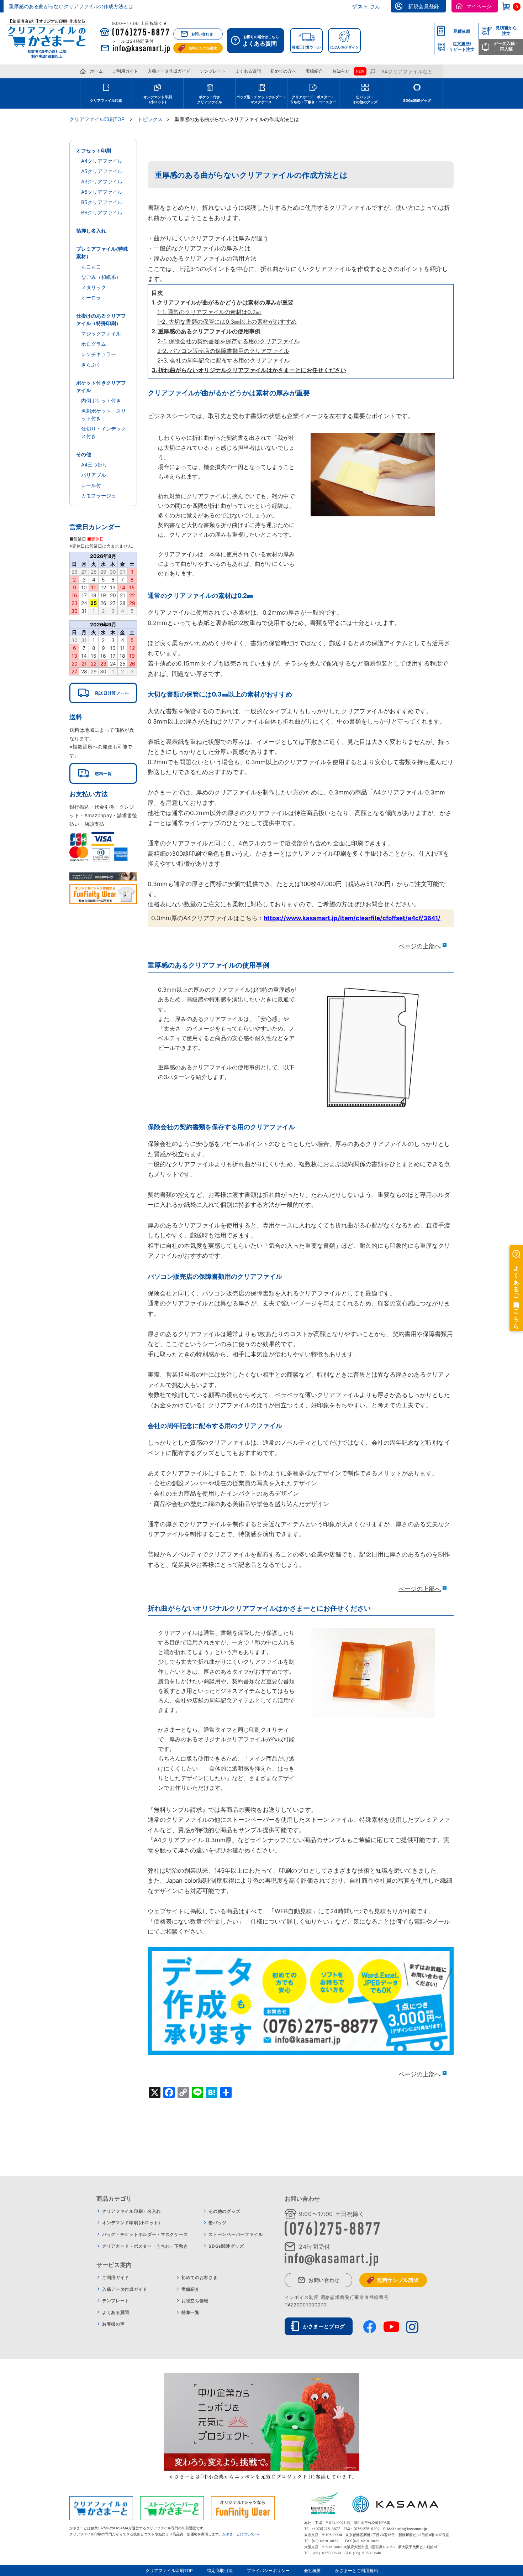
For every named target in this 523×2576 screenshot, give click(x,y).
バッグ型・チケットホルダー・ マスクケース (261, 99)
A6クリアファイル (102, 192)
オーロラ (91, 298)
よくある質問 (248, 71)
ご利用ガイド (125, 71)
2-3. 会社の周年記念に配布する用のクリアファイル (223, 360)
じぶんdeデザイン (344, 47)
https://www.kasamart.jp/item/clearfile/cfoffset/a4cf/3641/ (352, 918)
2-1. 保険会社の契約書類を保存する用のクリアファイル (228, 341)
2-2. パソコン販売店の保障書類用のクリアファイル (223, 351)
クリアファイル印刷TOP (169, 2570)
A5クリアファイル (102, 171)
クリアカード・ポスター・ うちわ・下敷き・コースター (313, 99)
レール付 (91, 485)
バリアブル (94, 475)
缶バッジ (218, 2223)
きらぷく (91, 364)
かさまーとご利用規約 (356, 2570)
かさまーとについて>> (241, 2534)
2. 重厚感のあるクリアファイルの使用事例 (206, 331)
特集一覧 (191, 2312)
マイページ (479, 6)
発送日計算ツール (306, 47)
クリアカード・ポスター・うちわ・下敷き (145, 2246)
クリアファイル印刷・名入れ (131, 2211)
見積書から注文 (506, 30)
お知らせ (341, 71)
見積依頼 (462, 31)
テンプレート (213, 71)
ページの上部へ (420, 946)
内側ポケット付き (101, 400)
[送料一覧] (103, 773)
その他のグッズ (224, 2211)
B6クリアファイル (102, 212)
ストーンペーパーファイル (236, 2234)
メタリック (94, 287)
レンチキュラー (99, 354)
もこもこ (91, 267)
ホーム (96, 71)
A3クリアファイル (102, 181)
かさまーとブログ (324, 2326)
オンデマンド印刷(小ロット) (131, 2223)
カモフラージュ (99, 496)
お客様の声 (113, 2324)
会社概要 (312, 2570)
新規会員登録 (424, 6)
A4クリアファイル (102, 161)
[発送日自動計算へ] (103, 693)
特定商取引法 (220, 2570)
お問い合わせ (202, 34)
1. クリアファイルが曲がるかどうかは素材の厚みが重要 (223, 302)
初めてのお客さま (200, 2277)
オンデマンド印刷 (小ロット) (158, 99)
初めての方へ (283, 71)
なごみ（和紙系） (101, 277)
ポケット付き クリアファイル (210, 99)
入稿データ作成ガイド (169, 71)
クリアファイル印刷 (106, 100)
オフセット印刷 (94, 150)
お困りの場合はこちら (261, 41)
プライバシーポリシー (268, 2570)
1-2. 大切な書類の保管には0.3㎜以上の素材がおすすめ (227, 322)
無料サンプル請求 (203, 48)
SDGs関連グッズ (417, 100)
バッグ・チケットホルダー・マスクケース (145, 2234)
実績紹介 (314, 71)
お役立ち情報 (195, 2301)
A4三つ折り (94, 465)
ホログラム (94, 344)
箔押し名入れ (91, 231)
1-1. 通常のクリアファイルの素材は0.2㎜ (209, 312)
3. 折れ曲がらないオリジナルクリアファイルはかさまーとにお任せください (249, 370)
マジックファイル (101, 333)
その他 (84, 454)
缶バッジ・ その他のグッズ (365, 99)
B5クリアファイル (102, 202)
